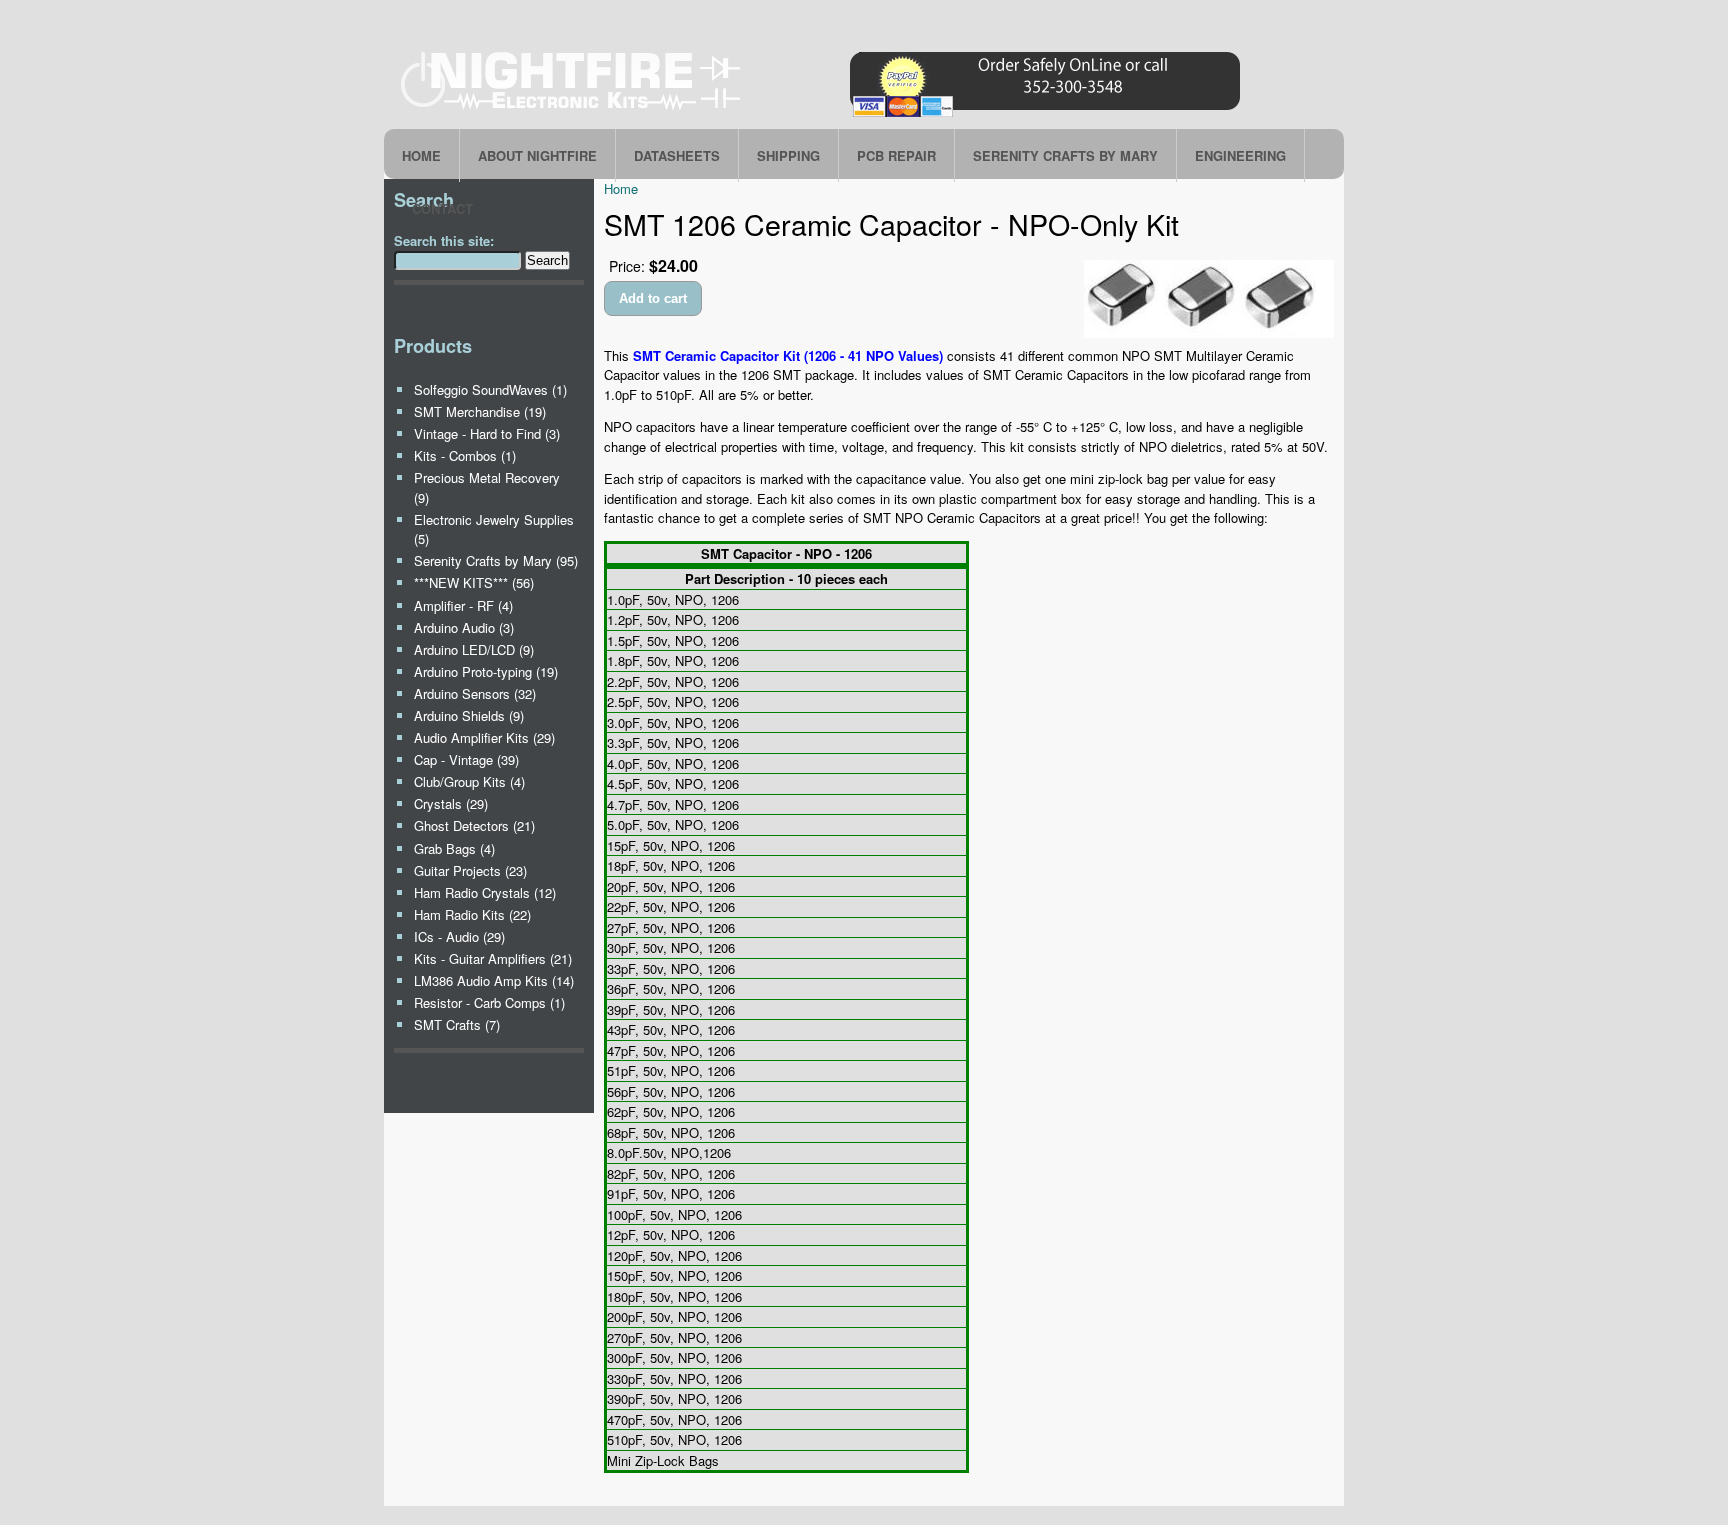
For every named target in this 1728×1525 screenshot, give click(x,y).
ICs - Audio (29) (459, 936)
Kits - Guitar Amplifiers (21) (493, 958)
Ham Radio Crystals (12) (485, 892)
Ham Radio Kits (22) (472, 914)
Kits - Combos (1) (465, 455)
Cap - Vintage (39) (466, 759)
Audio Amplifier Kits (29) (484, 737)
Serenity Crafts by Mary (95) (496, 560)
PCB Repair (896, 155)
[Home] (824, 116)
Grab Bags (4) (454, 848)
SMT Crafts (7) (457, 1024)
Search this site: (444, 240)
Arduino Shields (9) (469, 715)
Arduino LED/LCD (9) (474, 649)
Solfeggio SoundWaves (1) (490, 389)
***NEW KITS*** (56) (474, 582)
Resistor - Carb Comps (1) (489, 1002)
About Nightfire (537, 155)
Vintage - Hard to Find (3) (487, 433)
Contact (442, 208)
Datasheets (677, 155)
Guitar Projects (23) (470, 870)
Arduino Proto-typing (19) (486, 671)
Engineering (1240, 155)
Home (421, 155)
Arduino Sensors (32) (475, 693)
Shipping (788, 155)
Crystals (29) (451, 803)
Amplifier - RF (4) (463, 605)
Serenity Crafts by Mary (1065, 155)
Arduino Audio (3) (464, 627)
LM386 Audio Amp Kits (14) (494, 980)
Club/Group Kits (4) (469, 781)
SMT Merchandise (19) (480, 411)
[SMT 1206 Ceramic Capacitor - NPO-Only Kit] (1209, 332)
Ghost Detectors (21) (474, 825)
